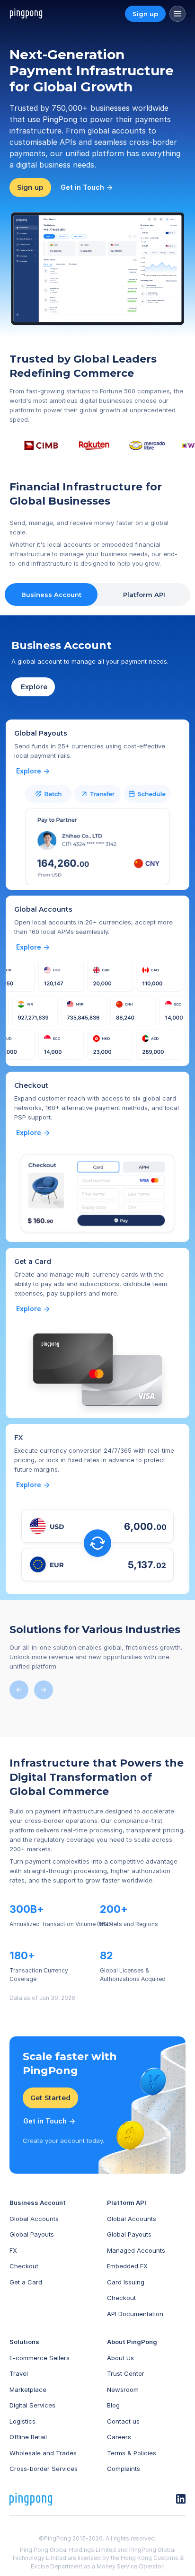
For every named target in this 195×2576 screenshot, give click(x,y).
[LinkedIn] (181, 2499)
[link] (33, 771)
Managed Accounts (136, 2250)
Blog (113, 2405)
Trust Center (126, 2373)
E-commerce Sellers (40, 2357)
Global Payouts (32, 2234)
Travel (19, 2373)
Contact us (123, 2421)
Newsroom (123, 2389)
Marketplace (28, 2389)
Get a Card (26, 2282)
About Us (120, 2357)
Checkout (24, 2266)
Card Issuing (126, 2282)
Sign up (145, 14)
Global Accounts (34, 2218)
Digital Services (32, 2405)
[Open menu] (177, 14)
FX (13, 2250)
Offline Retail (28, 2437)
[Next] (44, 1690)
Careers (119, 2437)
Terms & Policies (132, 2452)
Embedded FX (127, 2266)
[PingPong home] (26, 14)
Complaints (124, 2469)
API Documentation (135, 2313)
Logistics (22, 2421)
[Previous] (19, 1690)
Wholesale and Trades (43, 2452)
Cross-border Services (44, 2469)
